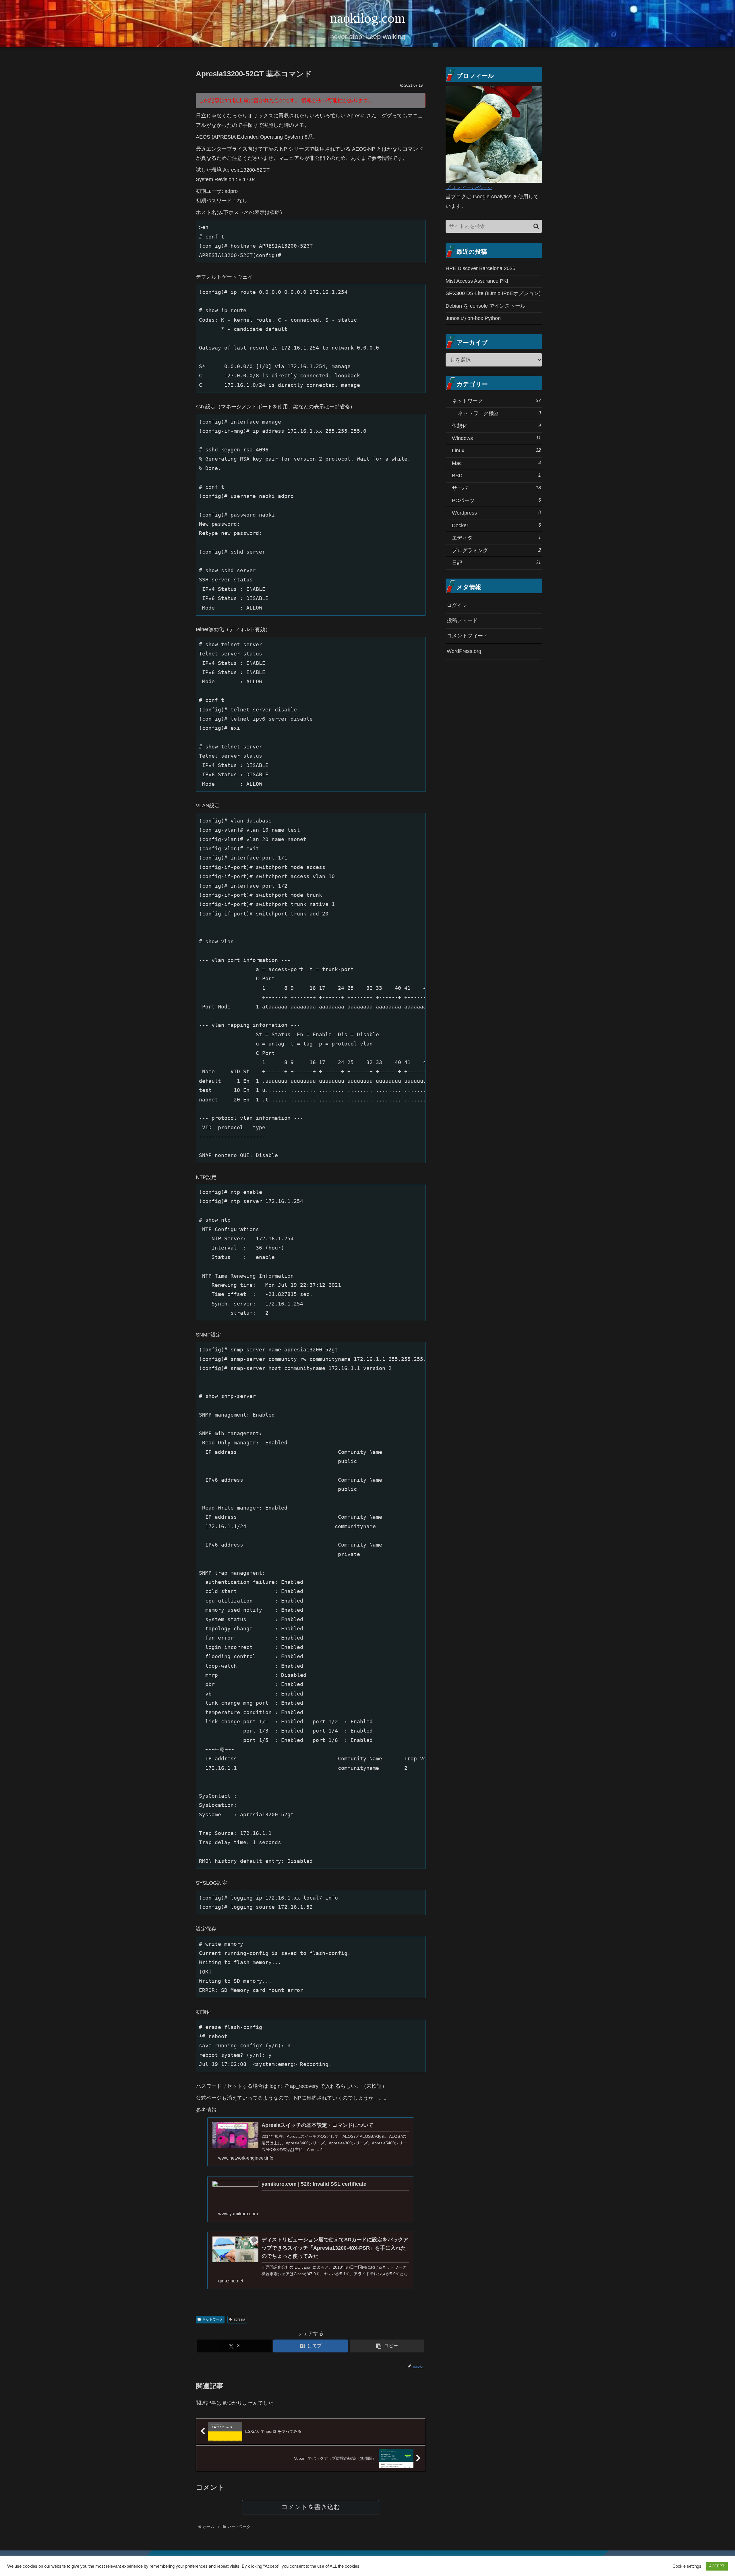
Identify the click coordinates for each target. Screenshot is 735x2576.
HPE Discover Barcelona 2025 (480, 268)
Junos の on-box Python (473, 318)
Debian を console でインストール (486, 306)
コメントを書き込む (311, 2507)
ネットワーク (212, 2319)
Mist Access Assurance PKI (477, 281)
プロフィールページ (469, 187)
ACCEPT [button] (717, 2566)
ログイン (457, 605)
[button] (387, 2346)
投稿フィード (462, 620)
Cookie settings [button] (687, 2566)
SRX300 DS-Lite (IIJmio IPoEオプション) (493, 293)
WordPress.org (464, 651)
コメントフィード (467, 636)
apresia (239, 2319)
